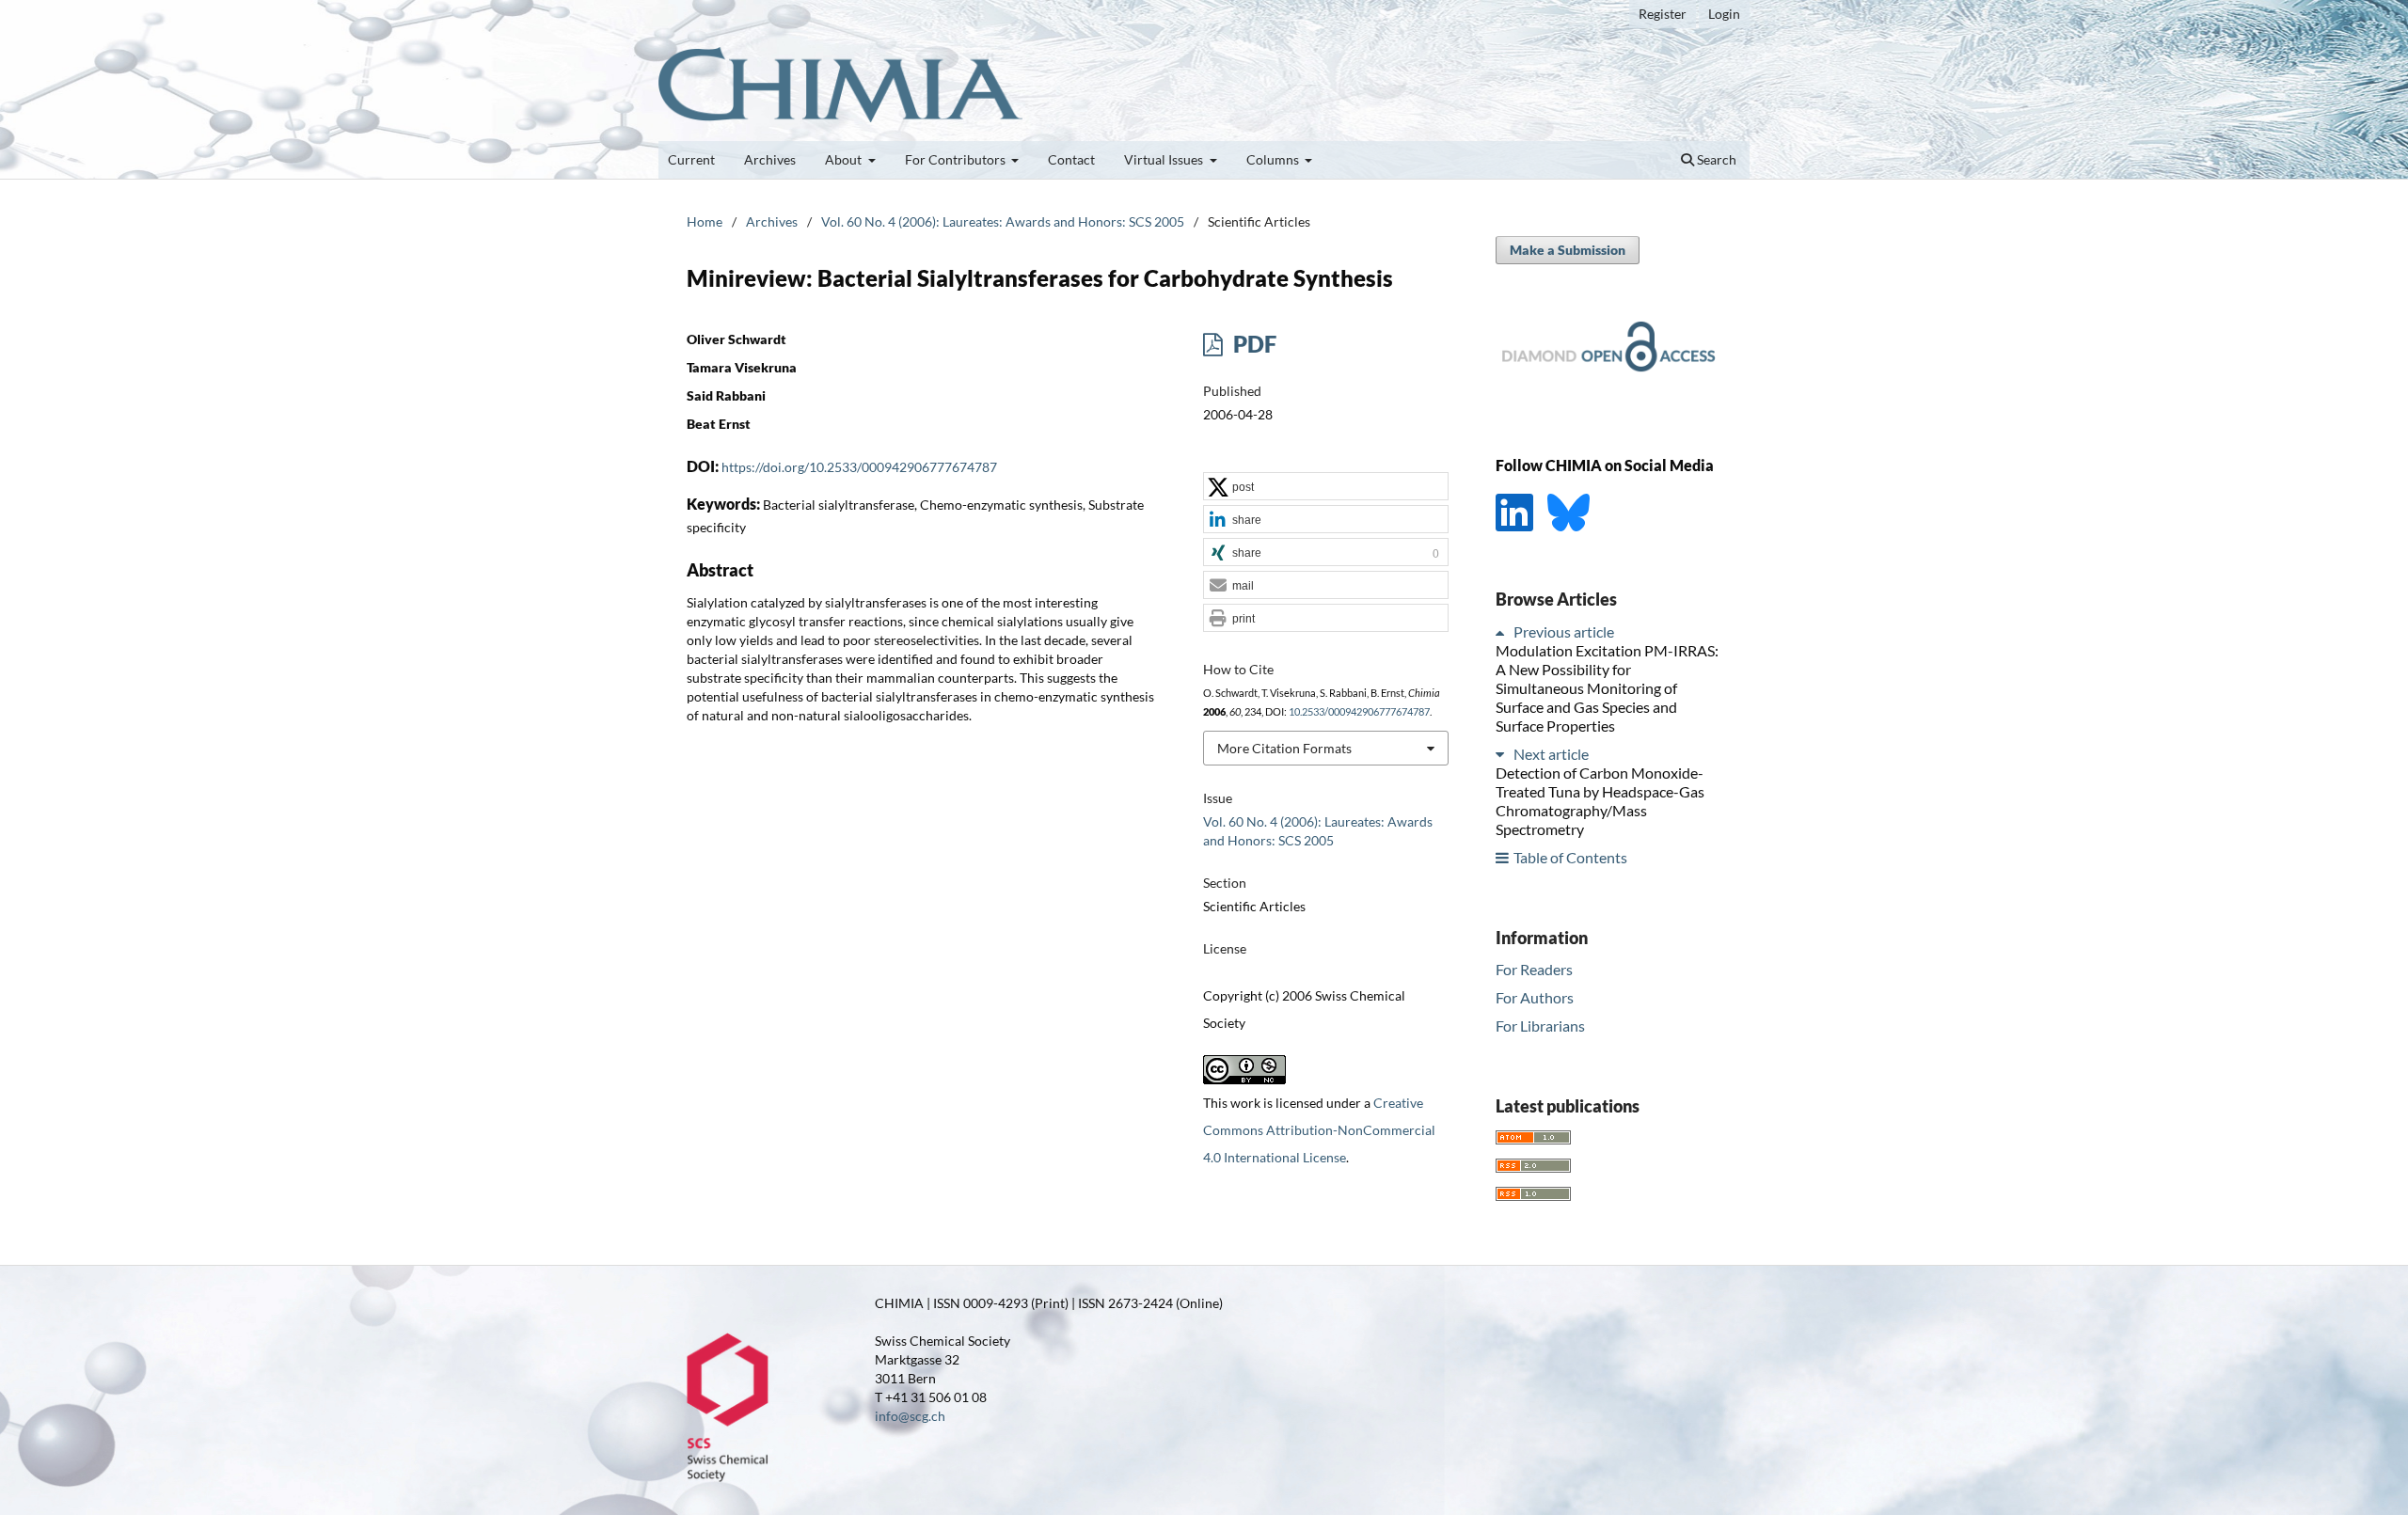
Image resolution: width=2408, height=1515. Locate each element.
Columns (1274, 159)
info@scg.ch (910, 1416)
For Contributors (957, 159)
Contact (1071, 159)
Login (1724, 14)
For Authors (1535, 997)
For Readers (1534, 969)
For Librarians (1540, 1026)
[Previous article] (1503, 631)
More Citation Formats (1284, 748)
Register (1663, 14)
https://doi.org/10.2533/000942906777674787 (859, 467)
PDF (1252, 344)
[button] (1326, 487)
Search (1715, 159)
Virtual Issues (1165, 159)
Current (691, 159)
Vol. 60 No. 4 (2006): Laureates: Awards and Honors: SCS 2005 (1003, 221)
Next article (1551, 754)
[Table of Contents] (1503, 857)
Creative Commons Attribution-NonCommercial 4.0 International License (1319, 1130)
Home (705, 221)
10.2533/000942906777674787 (1359, 712)
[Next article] (1503, 754)
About (845, 159)
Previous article (1564, 631)
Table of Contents (1570, 857)
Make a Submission (1568, 250)
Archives (770, 159)
